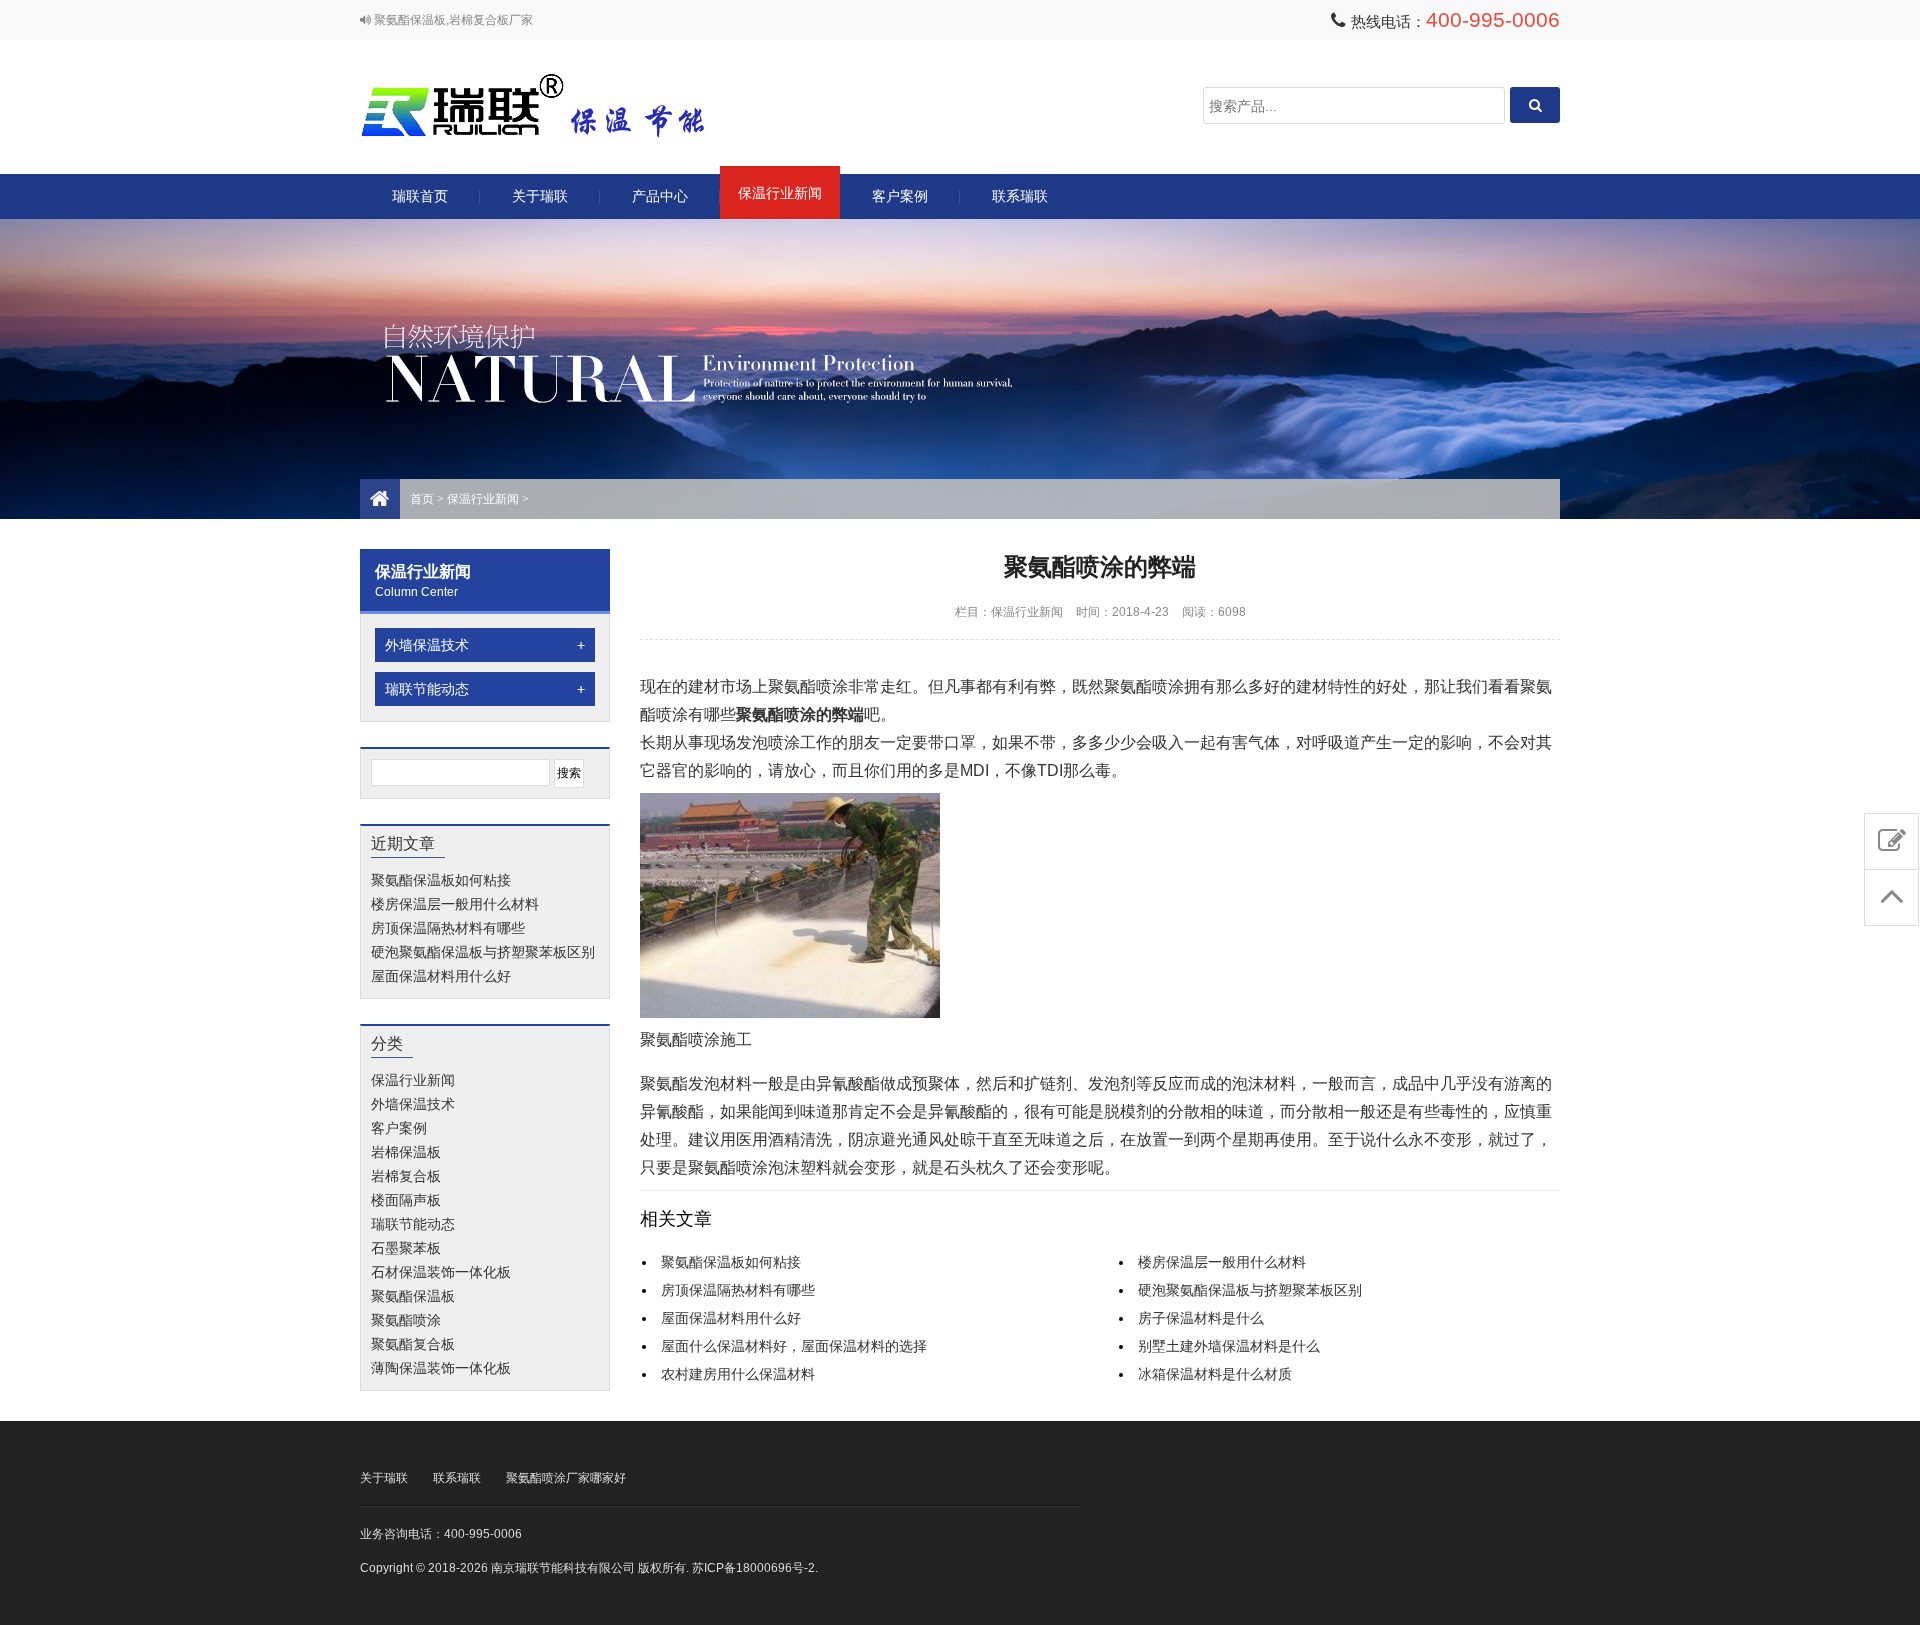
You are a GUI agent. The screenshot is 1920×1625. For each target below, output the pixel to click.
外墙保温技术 (485, 645)
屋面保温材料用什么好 (441, 976)
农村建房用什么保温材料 (738, 1374)
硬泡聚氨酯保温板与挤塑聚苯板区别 (483, 952)
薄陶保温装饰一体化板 (441, 1368)
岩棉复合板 (406, 1176)
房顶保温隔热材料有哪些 (448, 928)
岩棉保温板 (406, 1152)
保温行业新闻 (780, 193)
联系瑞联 (1020, 196)
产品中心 (660, 196)
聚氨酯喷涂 (406, 1320)
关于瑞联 (540, 196)
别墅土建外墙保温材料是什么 (1229, 1346)
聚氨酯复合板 (413, 1344)
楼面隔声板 (406, 1200)
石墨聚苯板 (406, 1248)
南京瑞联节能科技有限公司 (560, 105)
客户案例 (900, 196)
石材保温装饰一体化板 (441, 1272)
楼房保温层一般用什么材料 (455, 904)
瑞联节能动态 (485, 689)
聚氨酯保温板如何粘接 (441, 880)
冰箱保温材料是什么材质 (1215, 1374)
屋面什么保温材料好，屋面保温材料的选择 (794, 1346)
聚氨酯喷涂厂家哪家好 (566, 1478)
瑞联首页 (420, 196)
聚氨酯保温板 (413, 1296)
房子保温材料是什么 (1201, 1318)
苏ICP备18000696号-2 (753, 1568)
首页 (422, 499)
